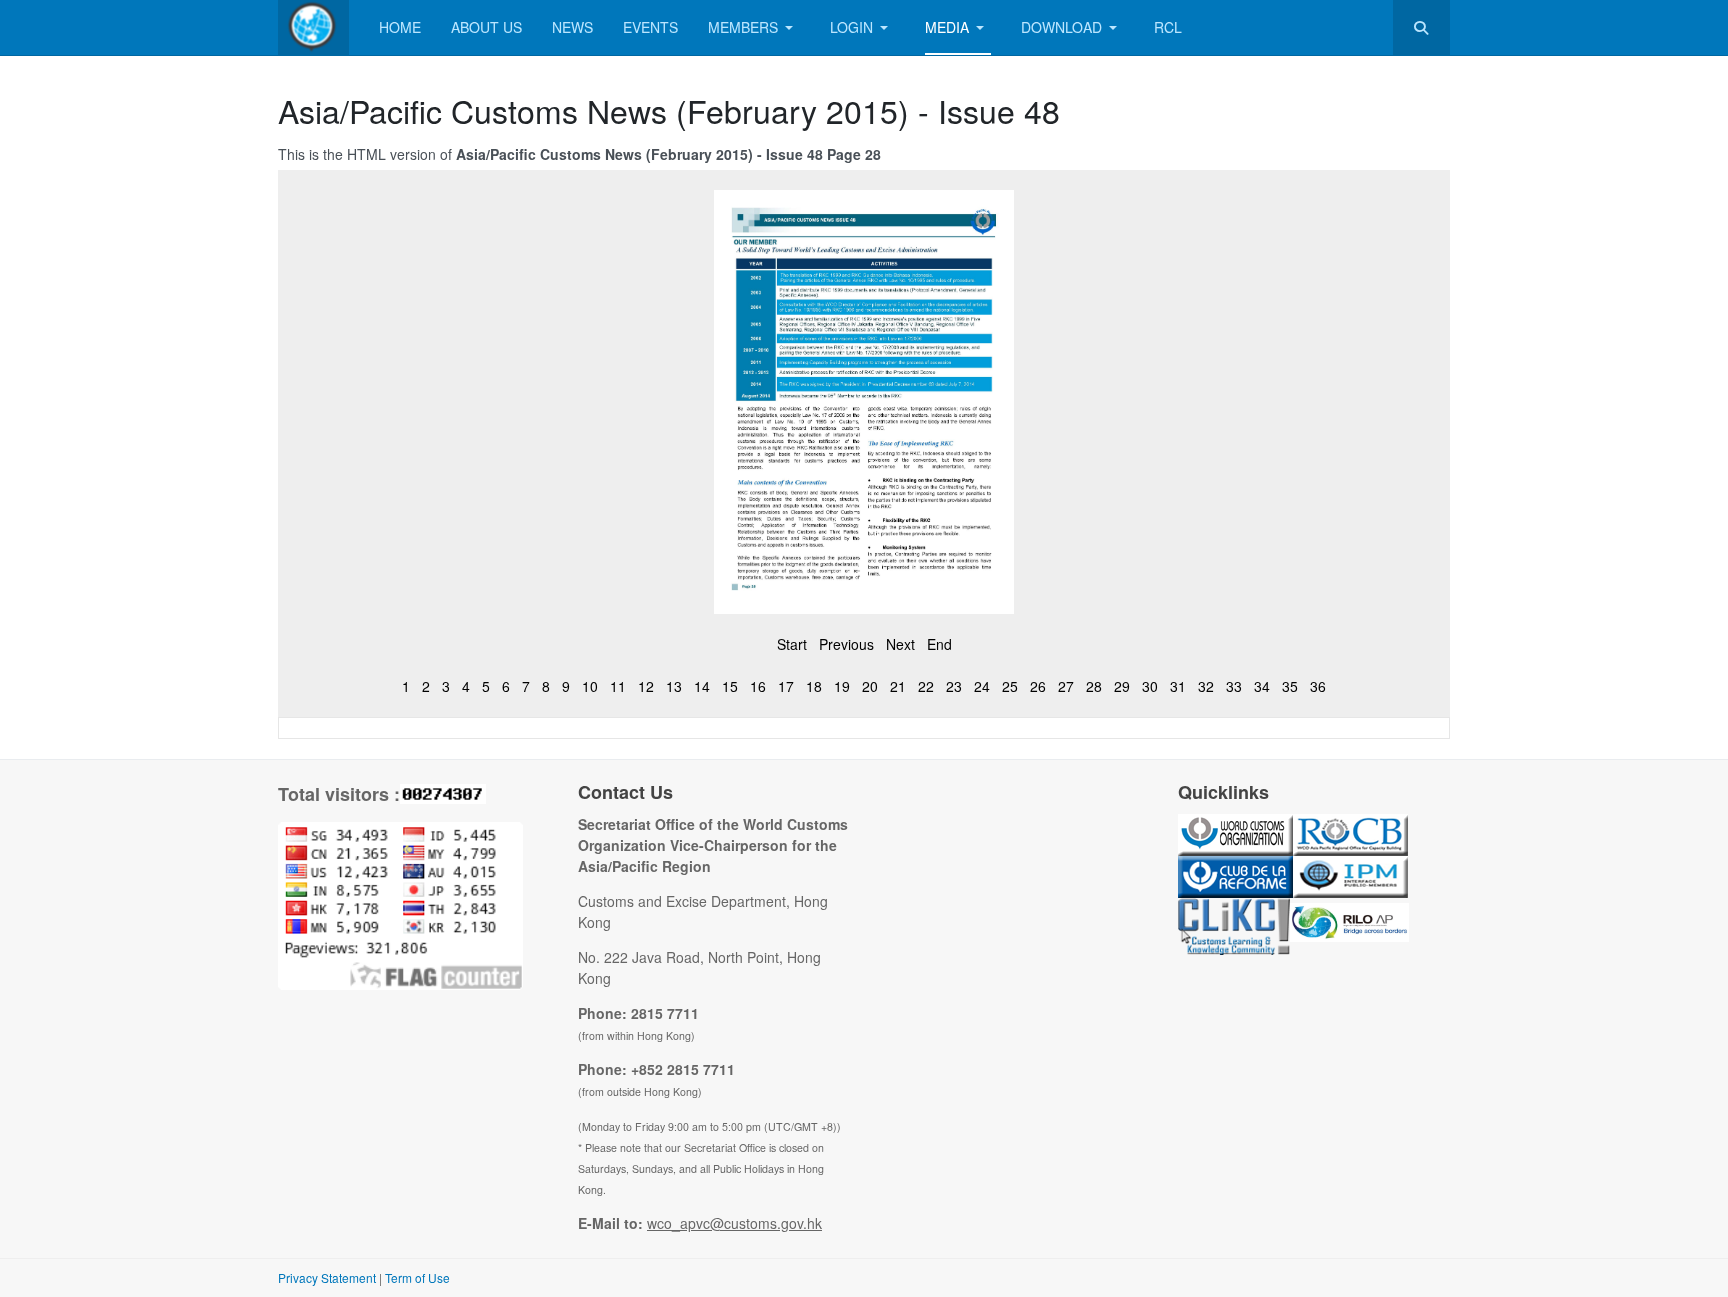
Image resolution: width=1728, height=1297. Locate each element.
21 (898, 686)
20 (870, 686)
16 (758, 686)
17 (786, 686)
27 (1066, 686)
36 (1318, 686)
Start (792, 644)
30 (1150, 686)
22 (926, 686)
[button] (754, 27)
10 (590, 686)
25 (1010, 686)
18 (814, 686)
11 (618, 686)
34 (1262, 686)
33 (1234, 686)
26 (1038, 686)
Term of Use (417, 1277)
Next (900, 644)
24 (982, 686)
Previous (846, 644)
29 (1122, 686)
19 (842, 686)
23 (954, 686)
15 (730, 686)
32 (1206, 686)
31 (1178, 686)
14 (702, 686)
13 (674, 686)
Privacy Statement (327, 1277)
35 (1290, 686)
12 (646, 686)
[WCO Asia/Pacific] (313, 27)
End (939, 644)
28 (1094, 686)
